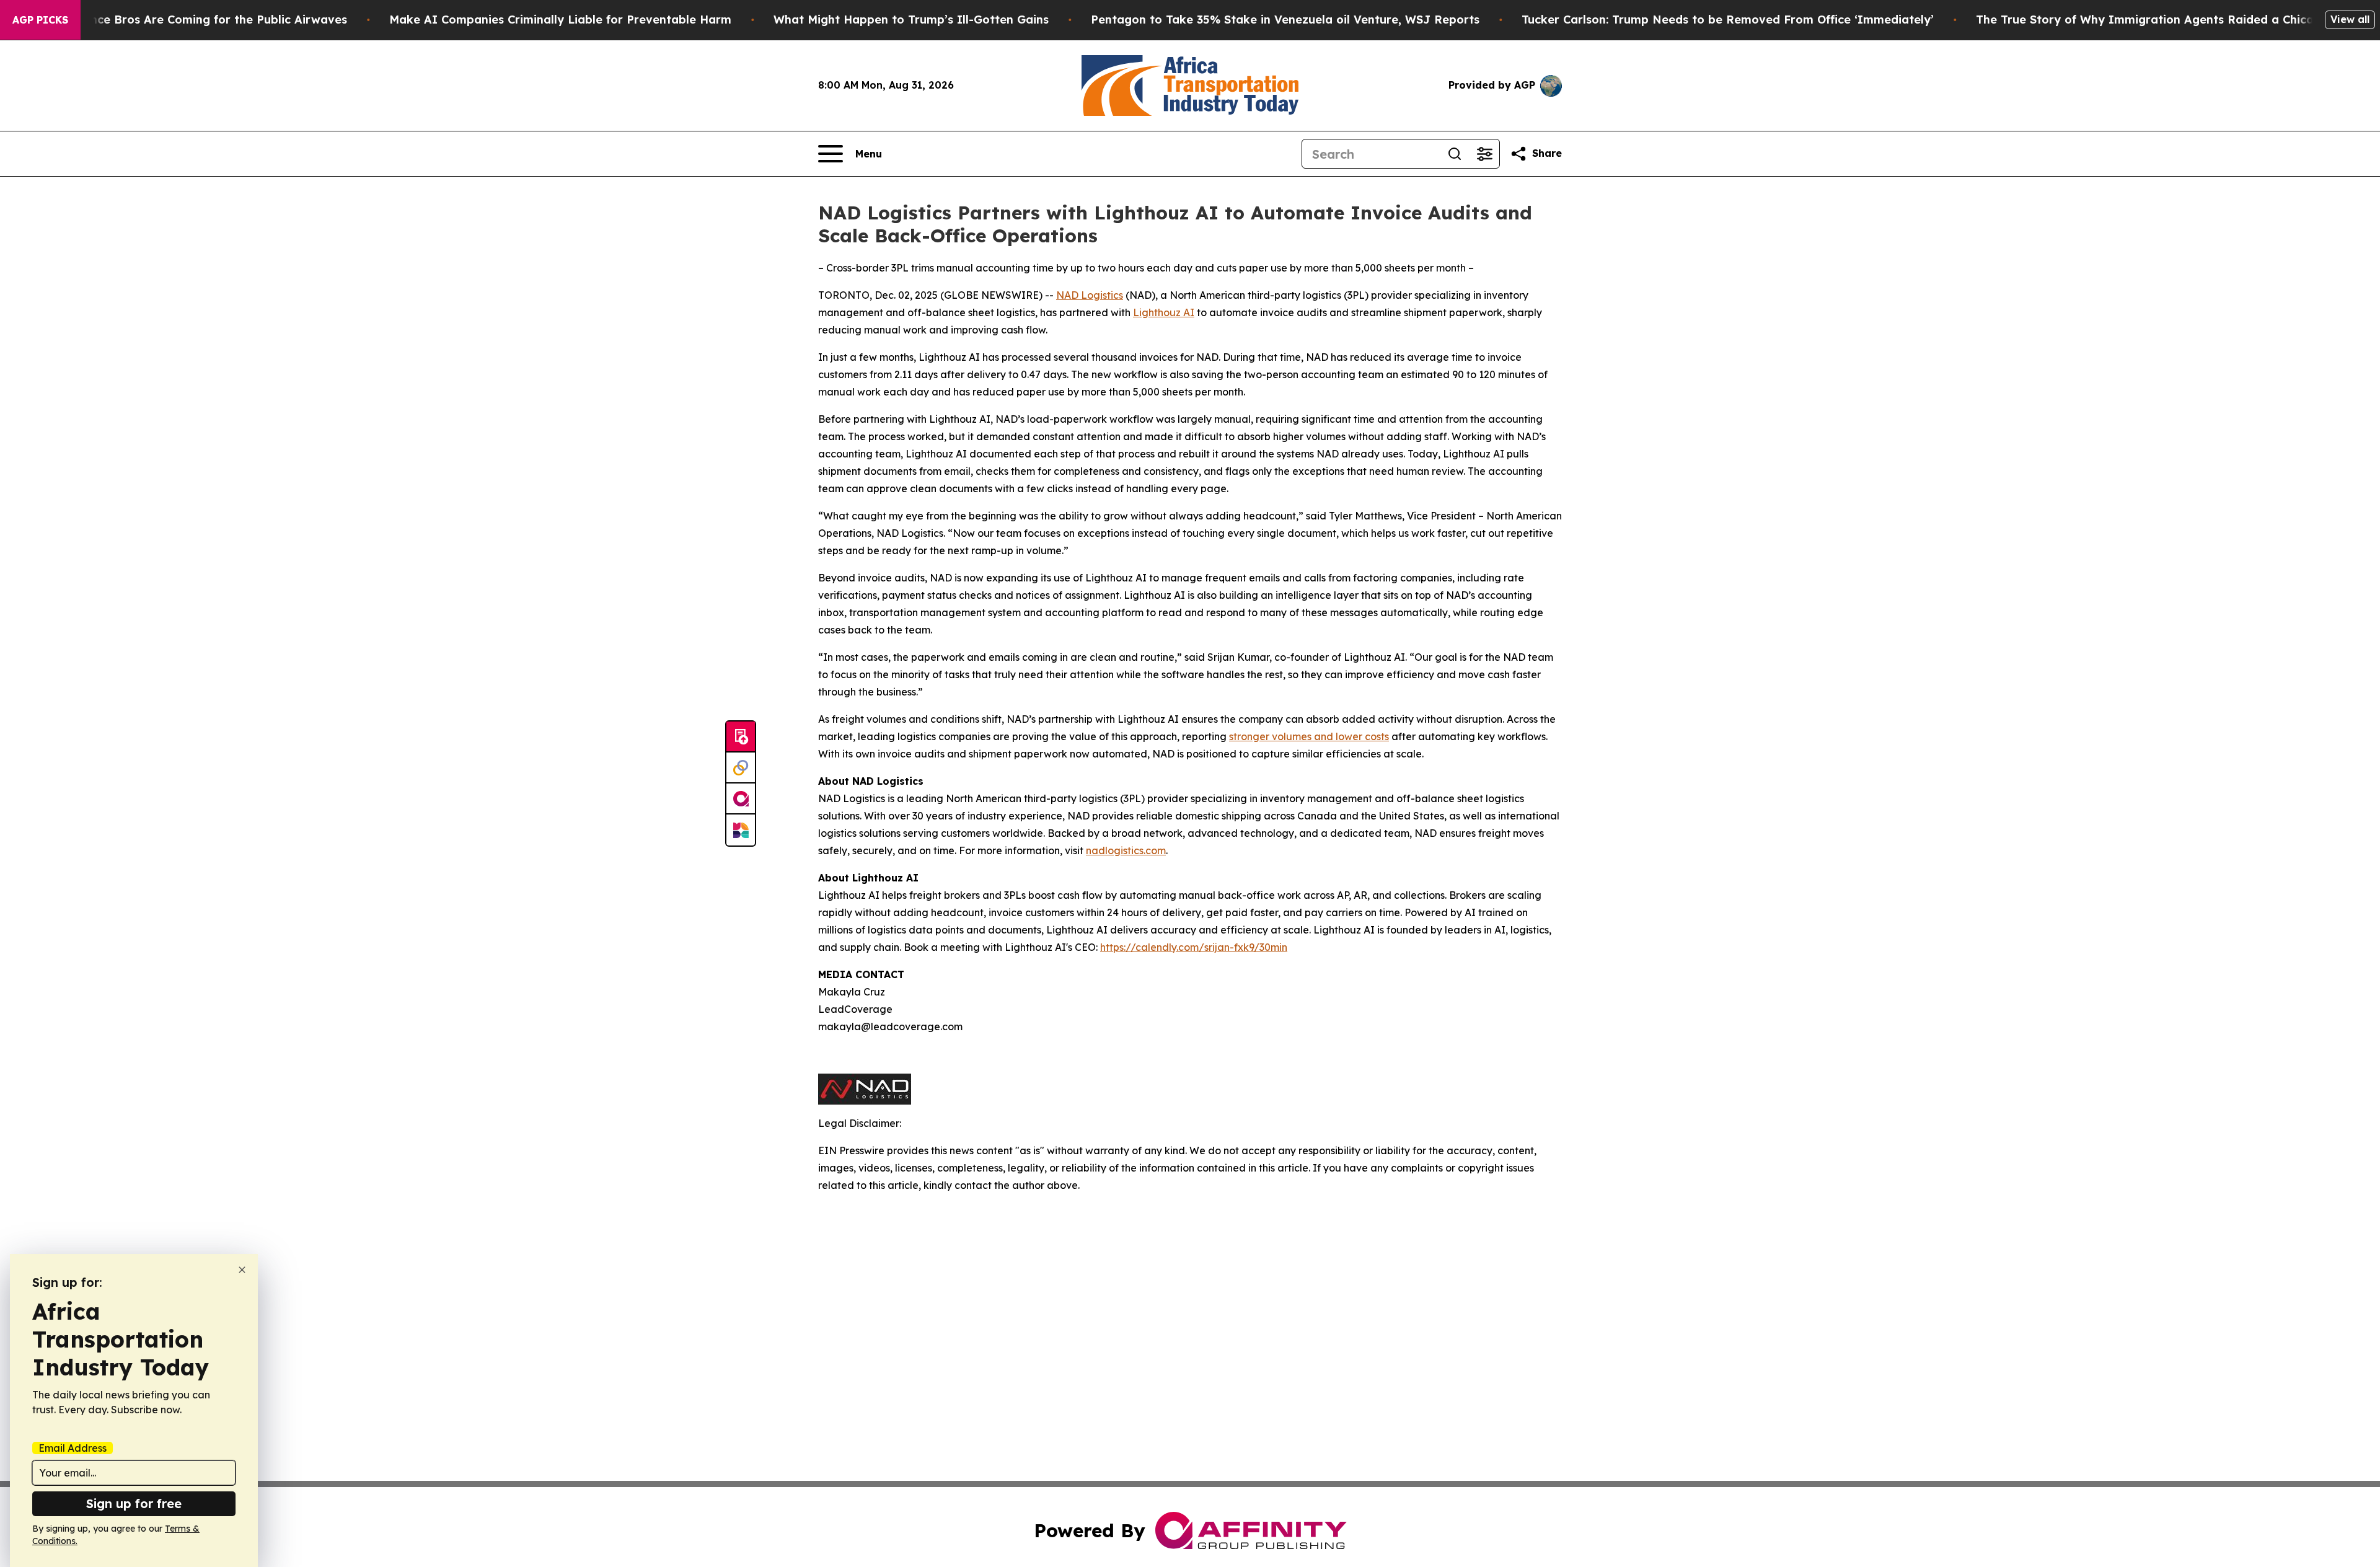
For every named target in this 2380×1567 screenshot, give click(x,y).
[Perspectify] (741, 768)
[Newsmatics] (741, 830)
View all (2350, 19)
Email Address (73, 1448)
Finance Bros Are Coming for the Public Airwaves (207, 20)
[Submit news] (741, 737)
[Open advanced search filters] (1484, 154)
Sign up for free (134, 1503)
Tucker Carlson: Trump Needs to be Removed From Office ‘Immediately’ (1728, 20)
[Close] (242, 1270)
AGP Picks (40, 20)
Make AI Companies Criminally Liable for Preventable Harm (560, 20)
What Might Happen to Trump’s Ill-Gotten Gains (911, 20)
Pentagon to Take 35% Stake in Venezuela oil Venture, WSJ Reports (1285, 20)
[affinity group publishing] (741, 799)
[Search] (1455, 154)
